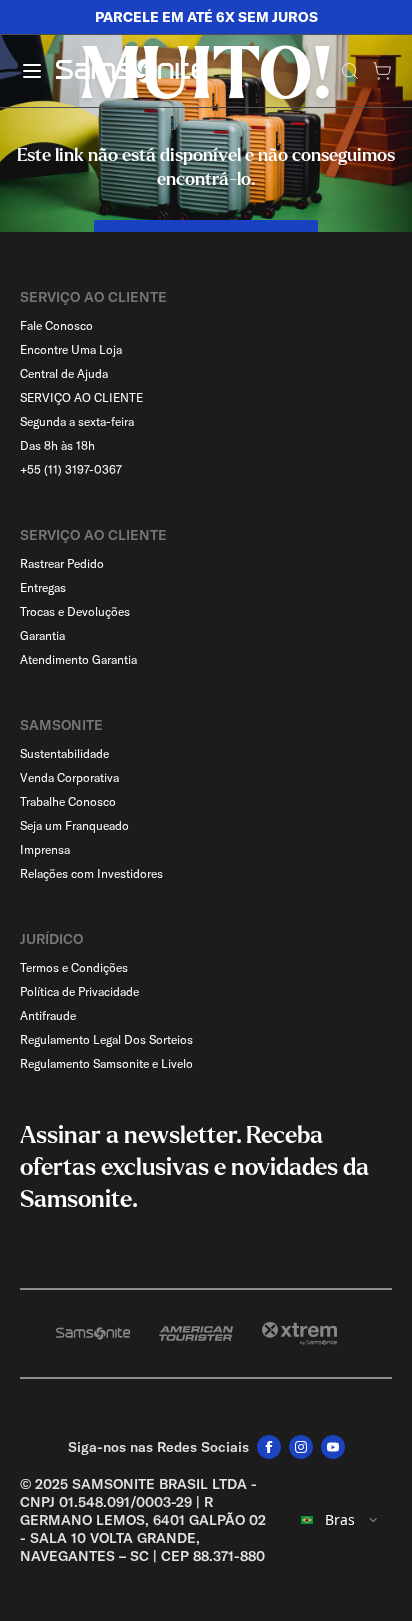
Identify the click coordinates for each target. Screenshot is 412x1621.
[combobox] (340, 1520)
